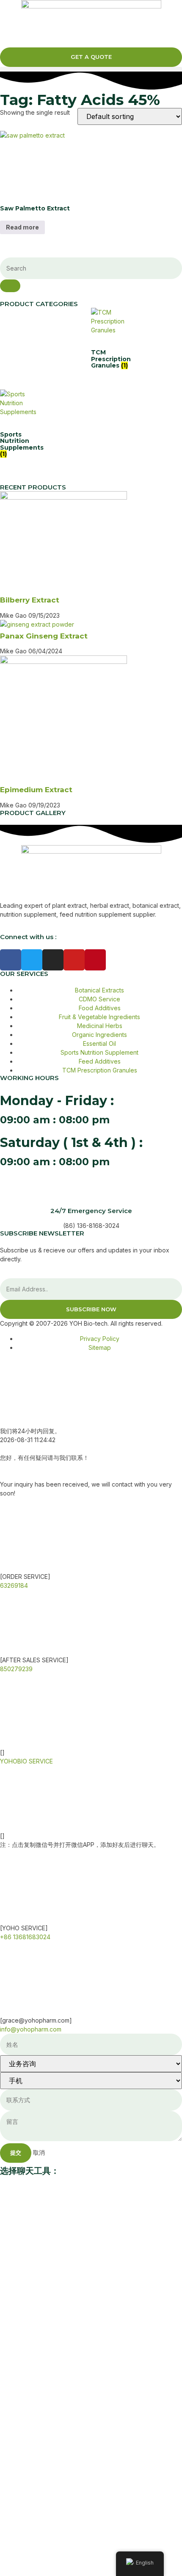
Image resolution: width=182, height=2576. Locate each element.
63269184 (14, 1585)
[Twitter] (32, 960)
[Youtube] (74, 960)
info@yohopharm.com (31, 2029)
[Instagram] (53, 960)
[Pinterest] (95, 960)
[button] (91, 69)
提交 (16, 2153)
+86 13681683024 (25, 1937)
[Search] (10, 286)
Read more (22, 227)
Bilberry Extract (30, 600)
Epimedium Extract (36, 790)
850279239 (16, 1669)
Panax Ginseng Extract (44, 636)
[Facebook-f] (11, 960)
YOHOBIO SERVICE (26, 1761)
